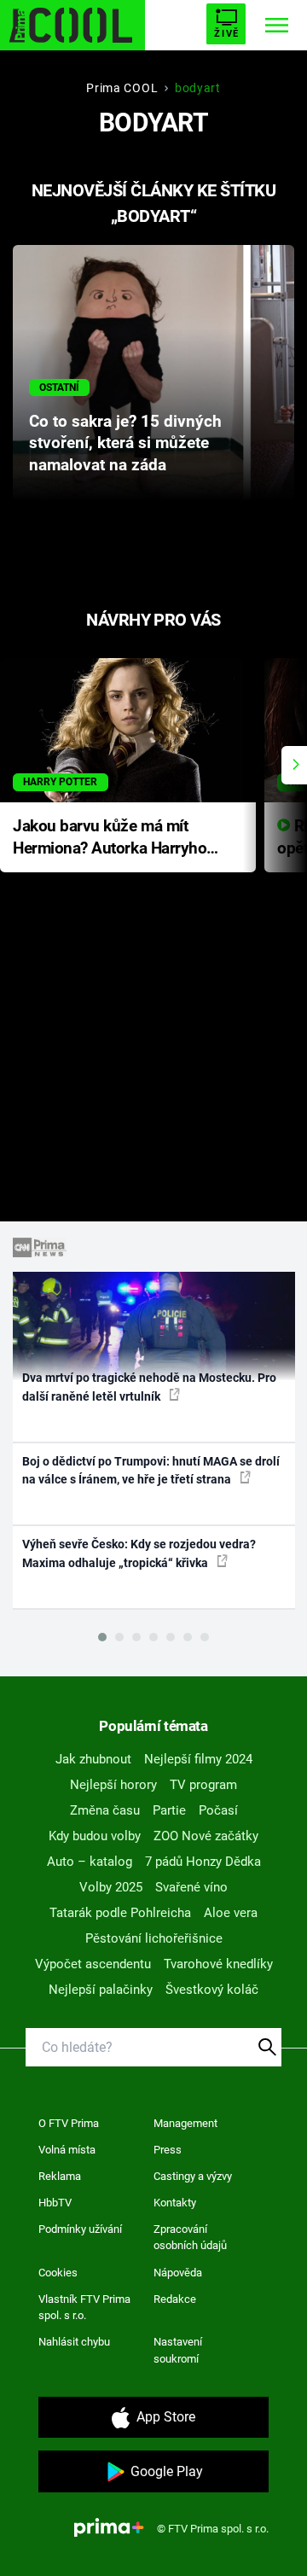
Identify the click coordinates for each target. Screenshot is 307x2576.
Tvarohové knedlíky (218, 1964)
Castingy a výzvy (193, 2176)
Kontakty (175, 2203)
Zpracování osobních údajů (190, 2238)
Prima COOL (122, 88)
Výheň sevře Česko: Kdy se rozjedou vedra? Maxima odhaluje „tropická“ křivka (139, 1553)
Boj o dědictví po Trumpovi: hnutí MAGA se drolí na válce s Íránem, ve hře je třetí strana (151, 1470)
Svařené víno (191, 1887)
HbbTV (55, 2203)
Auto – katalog (90, 1862)
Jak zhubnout (93, 1759)
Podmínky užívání (80, 2229)
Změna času (105, 1810)
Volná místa (67, 2150)
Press (168, 2150)
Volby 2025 (111, 1887)
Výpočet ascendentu (93, 1964)
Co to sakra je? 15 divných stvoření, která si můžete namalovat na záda (125, 444)
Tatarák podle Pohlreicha (120, 1913)
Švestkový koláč (212, 1990)
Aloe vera (231, 1913)
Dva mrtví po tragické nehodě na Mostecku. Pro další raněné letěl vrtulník (149, 1387)
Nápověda (178, 2273)
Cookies (58, 2273)
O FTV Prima (69, 2123)
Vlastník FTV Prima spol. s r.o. (84, 2308)
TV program (203, 1785)
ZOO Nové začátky (206, 1836)
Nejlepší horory (113, 1785)
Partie (169, 1810)
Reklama (60, 2176)
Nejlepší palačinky (101, 1990)
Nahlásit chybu (74, 2342)
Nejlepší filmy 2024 (198, 1759)
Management (185, 2123)
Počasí (218, 1810)
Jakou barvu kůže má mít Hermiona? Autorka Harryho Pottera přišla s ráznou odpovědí (110, 839)
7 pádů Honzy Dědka (203, 1862)
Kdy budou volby (95, 1836)
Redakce (175, 2299)
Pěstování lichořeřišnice (154, 1938)
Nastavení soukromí (178, 2350)
